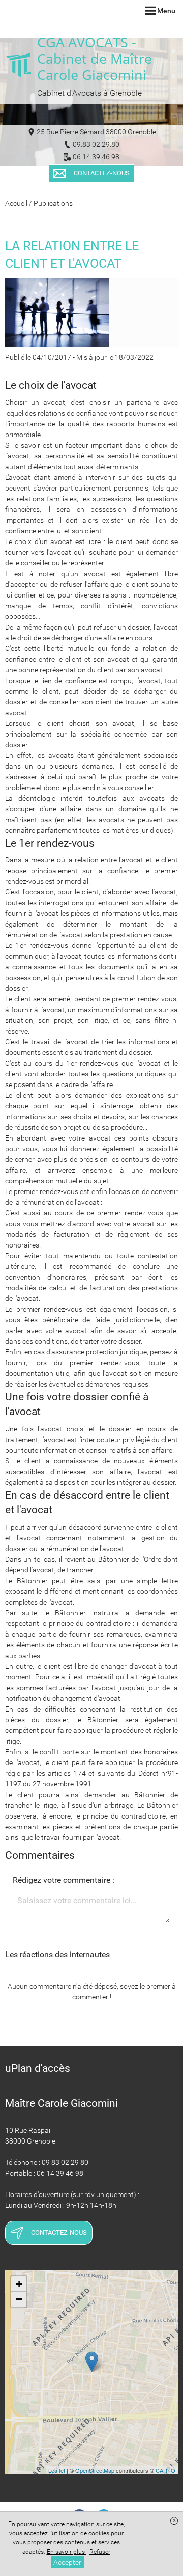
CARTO (165, 2470)
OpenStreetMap (95, 2470)
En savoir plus (67, 2552)
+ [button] (19, 2284)
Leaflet (57, 2470)
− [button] (19, 2299)
